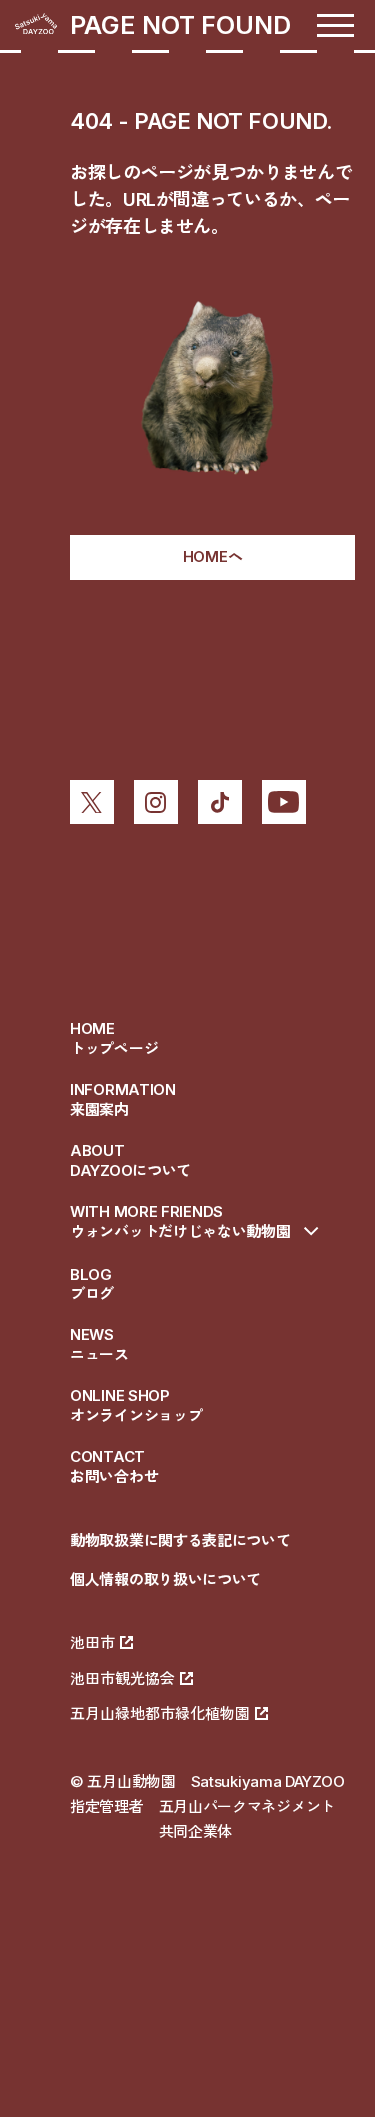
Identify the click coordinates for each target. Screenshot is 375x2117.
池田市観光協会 (122, 1678)
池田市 (92, 1642)
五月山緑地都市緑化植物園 (160, 1713)
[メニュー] (335, 25)
